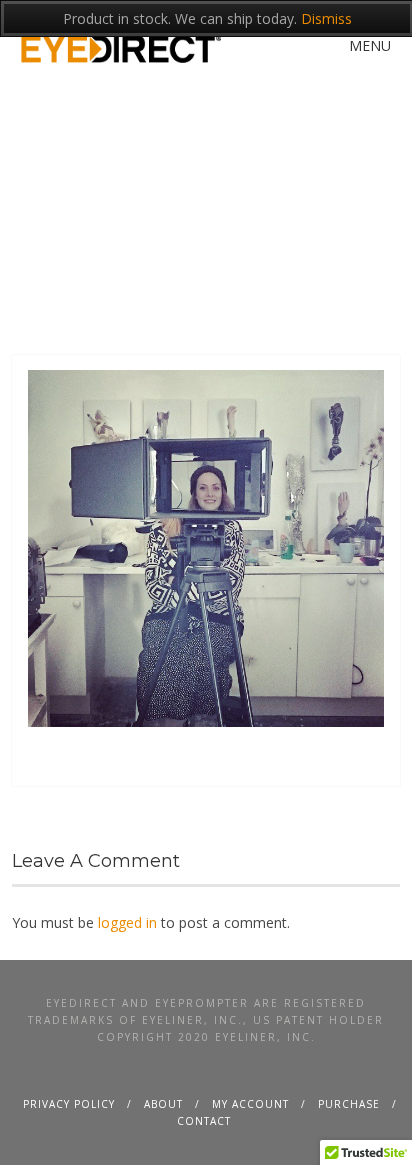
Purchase (349, 1104)
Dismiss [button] (326, 18)
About (163, 1104)
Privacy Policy (69, 1104)
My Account (250, 1104)
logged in (127, 922)
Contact (204, 1121)
